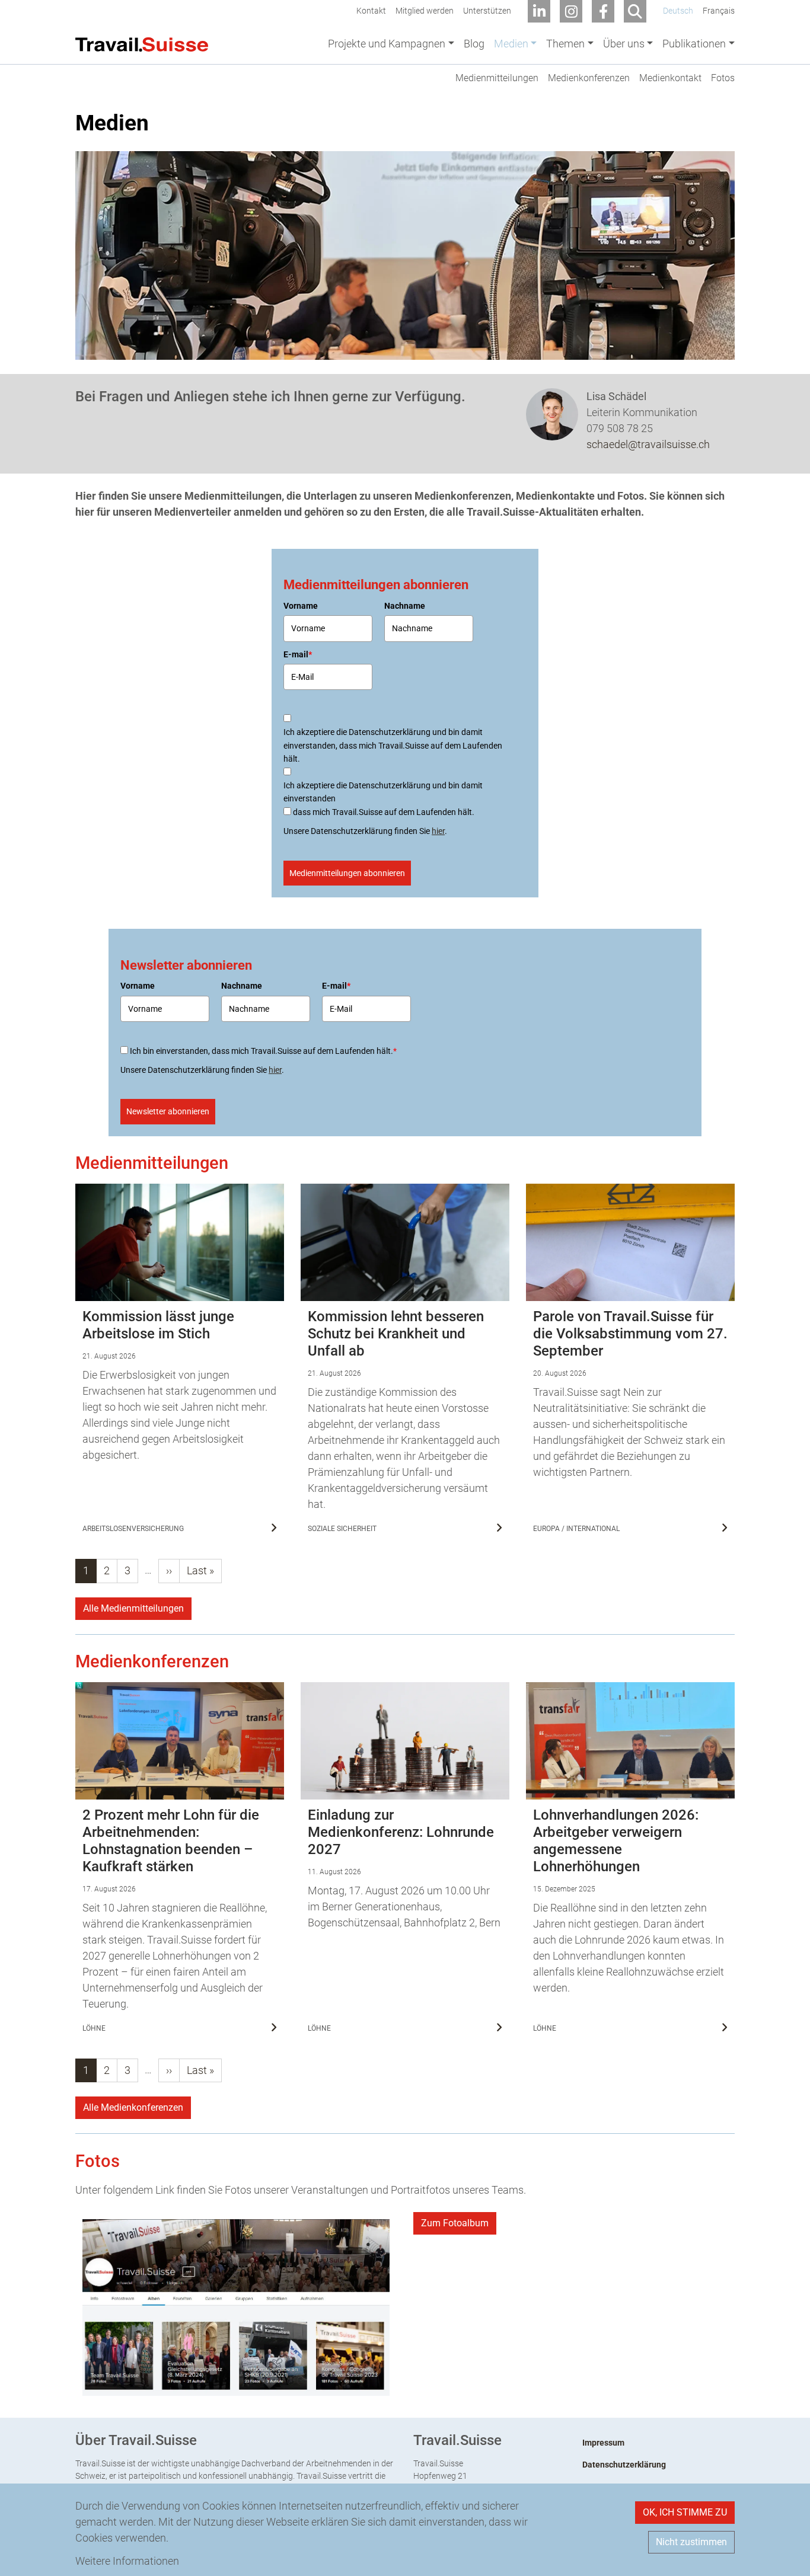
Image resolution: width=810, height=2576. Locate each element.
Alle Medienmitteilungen (133, 1608)
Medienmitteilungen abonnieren (347, 873)
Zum (455, 2223)
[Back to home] (142, 43)
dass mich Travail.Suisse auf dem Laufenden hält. (384, 812)
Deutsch (678, 11)
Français (719, 11)
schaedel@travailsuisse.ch (648, 444)
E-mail (298, 654)
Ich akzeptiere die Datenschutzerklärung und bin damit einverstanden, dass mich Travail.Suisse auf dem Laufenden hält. (393, 745)
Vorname (301, 606)
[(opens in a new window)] (236, 2307)
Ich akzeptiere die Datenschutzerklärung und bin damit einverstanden (383, 792)
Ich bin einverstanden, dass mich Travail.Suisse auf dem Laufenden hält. (263, 1051)
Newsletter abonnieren (168, 1111)
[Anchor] (68, 1163)
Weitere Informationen (127, 2561)
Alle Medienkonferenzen (133, 2107)
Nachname (405, 606)
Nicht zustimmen (691, 2542)
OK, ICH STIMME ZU (685, 2512)
